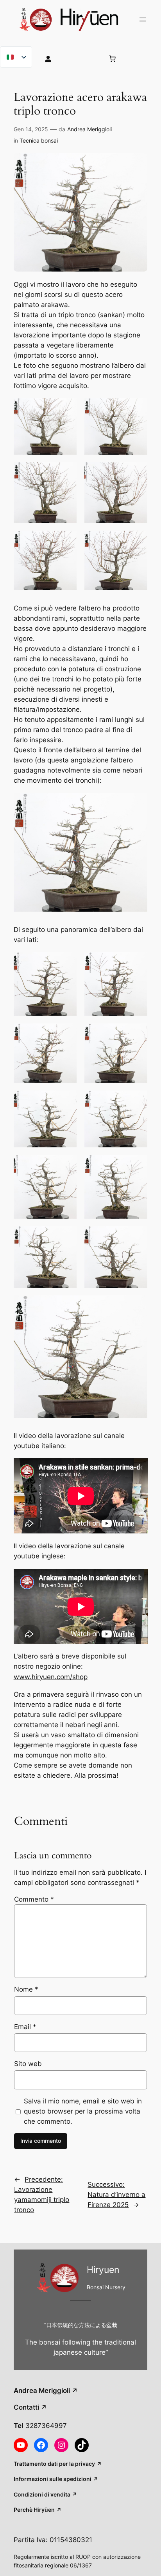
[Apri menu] (143, 19)
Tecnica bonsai (39, 140)
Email (25, 2027)
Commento (34, 1899)
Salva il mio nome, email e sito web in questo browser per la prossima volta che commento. (83, 2111)
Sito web (28, 2064)
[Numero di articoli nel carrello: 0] (112, 58)
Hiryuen (103, 2270)
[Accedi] (68, 58)
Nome (26, 1989)
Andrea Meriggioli (89, 129)
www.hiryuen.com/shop (51, 1677)
